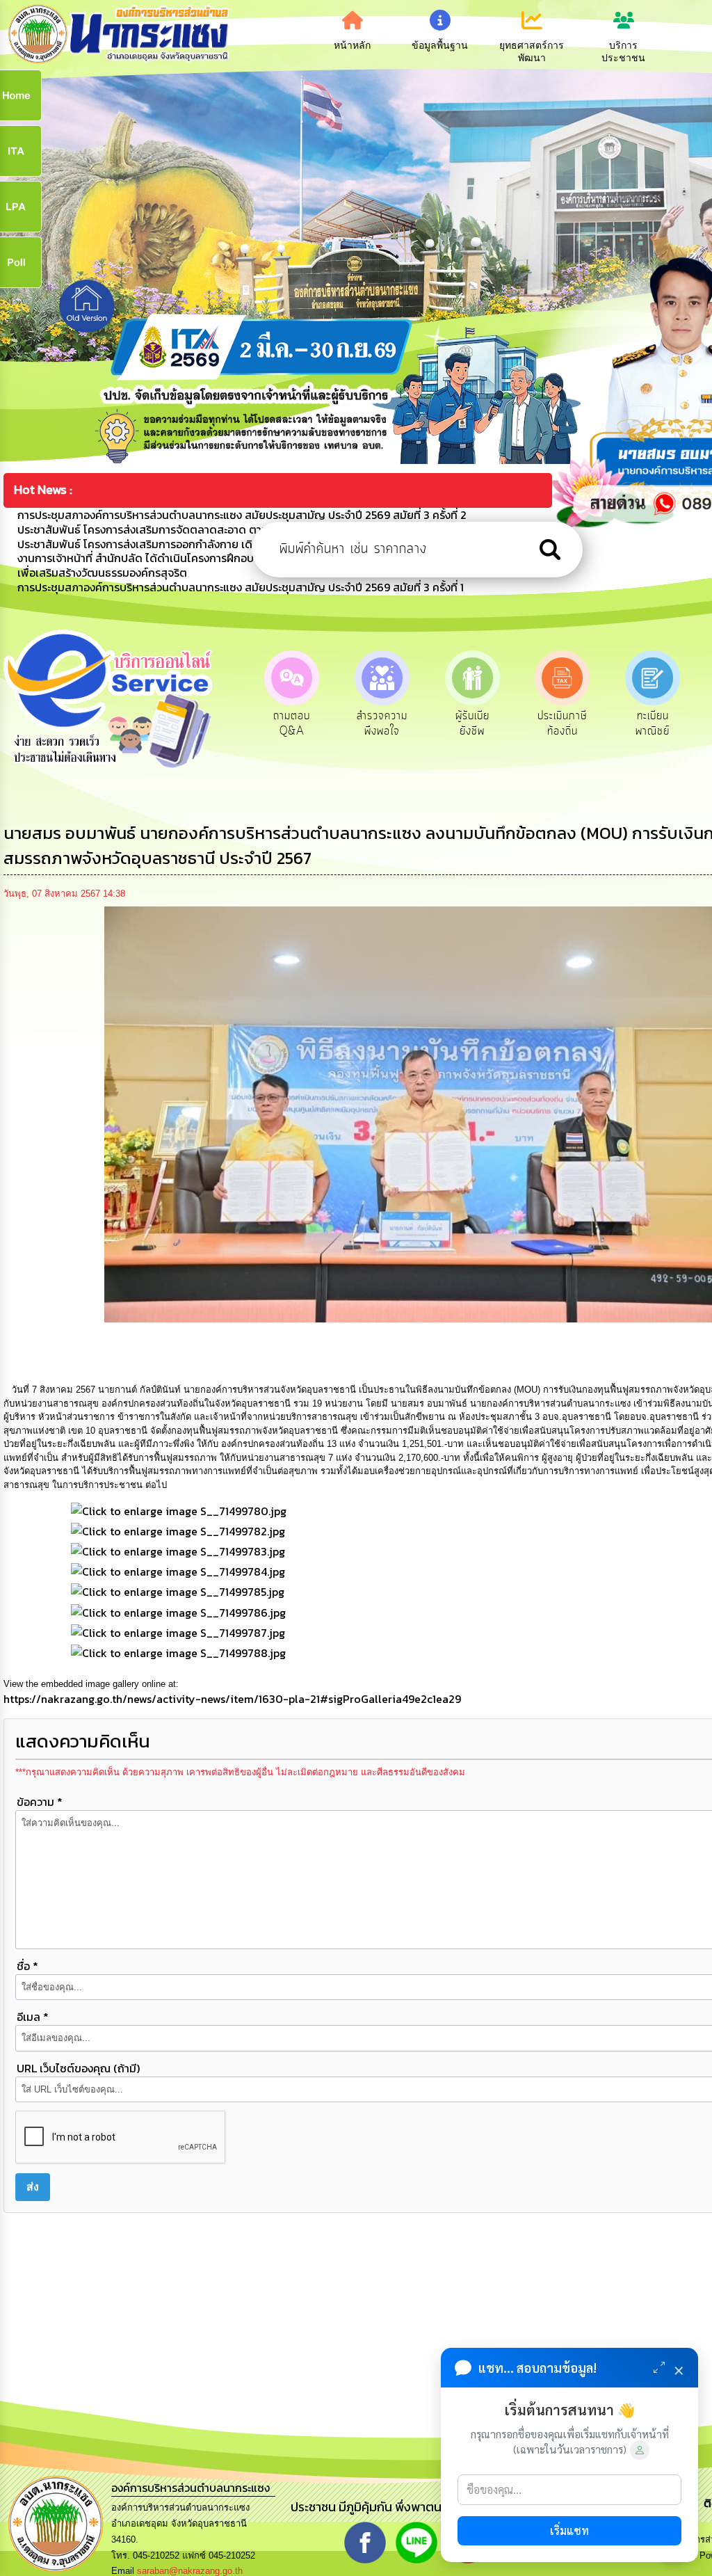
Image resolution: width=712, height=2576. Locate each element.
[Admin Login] (640, 2450)
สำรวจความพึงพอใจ (292, 723)
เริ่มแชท (569, 2530)
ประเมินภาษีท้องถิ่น (472, 723)
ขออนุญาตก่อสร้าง (653, 723)
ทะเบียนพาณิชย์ (562, 723)
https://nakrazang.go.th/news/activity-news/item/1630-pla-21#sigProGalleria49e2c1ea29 (232, 1699)
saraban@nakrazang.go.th (190, 2571)
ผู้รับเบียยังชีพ (382, 723)
